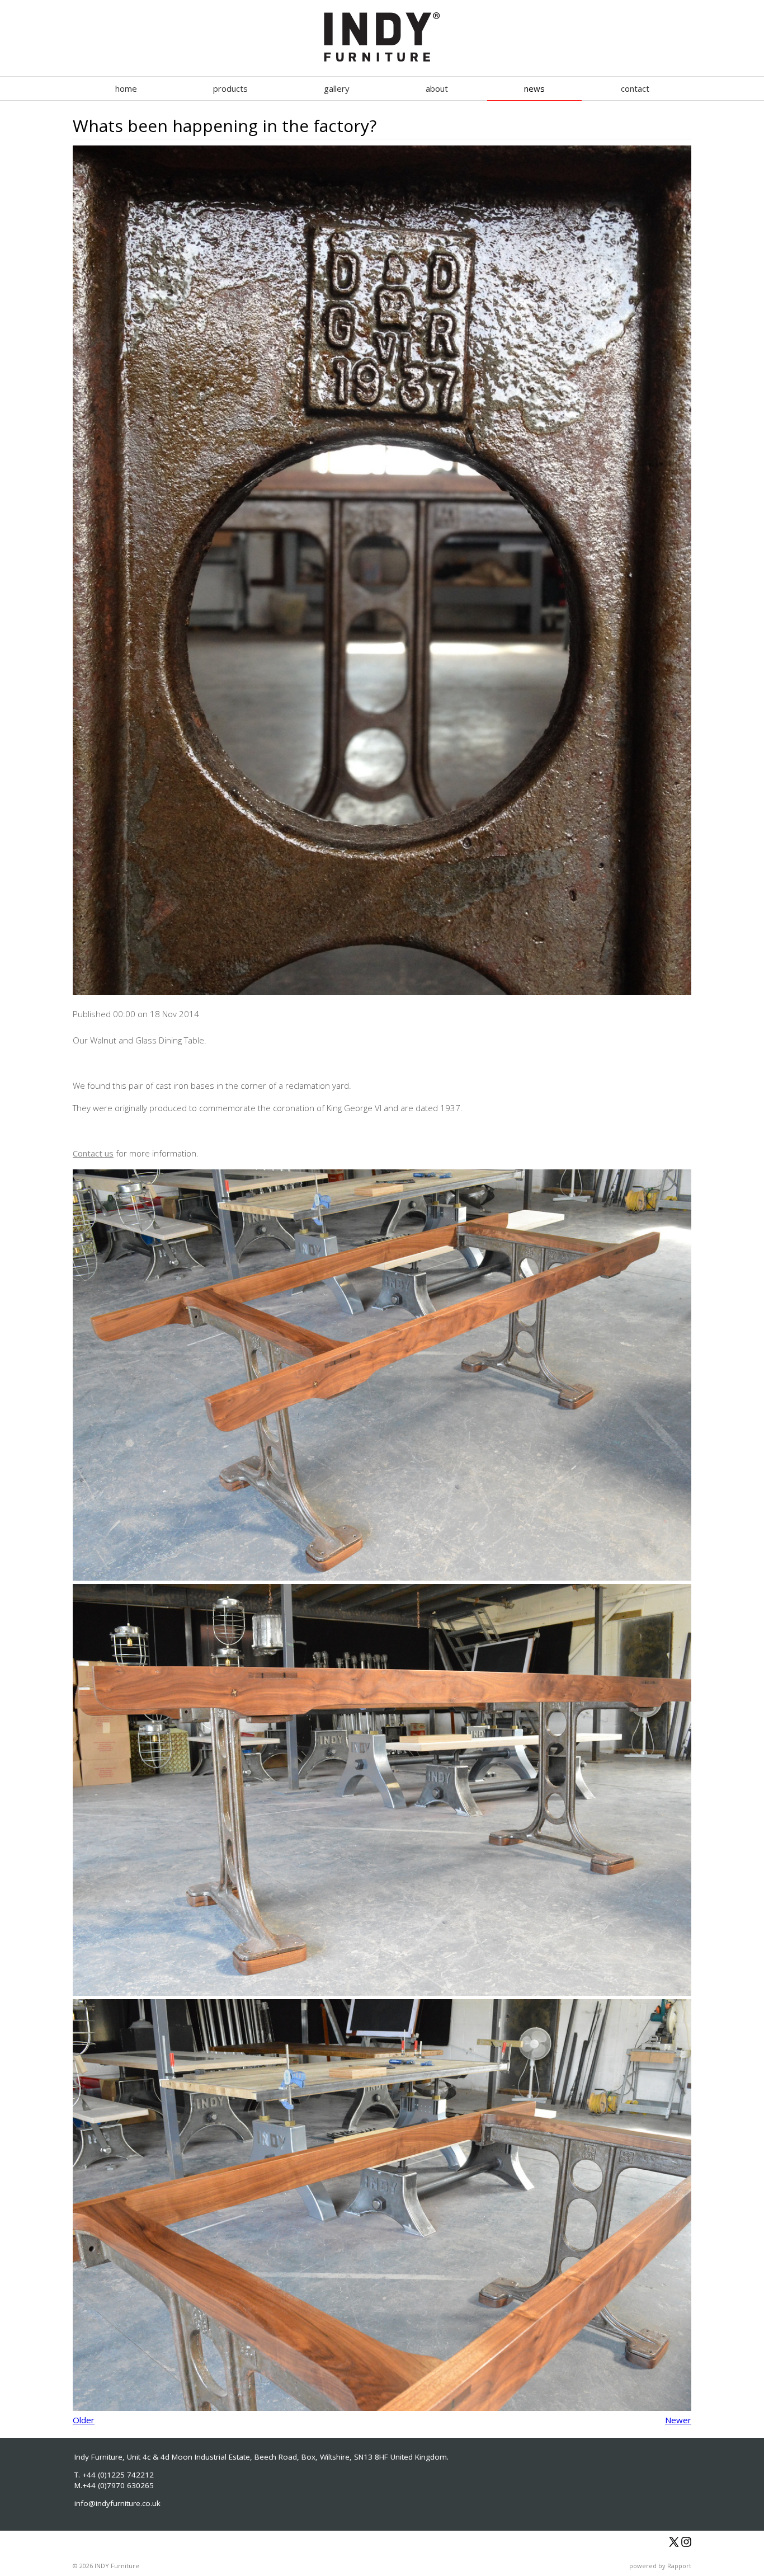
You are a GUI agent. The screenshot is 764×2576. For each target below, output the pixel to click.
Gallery (337, 88)
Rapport (679, 2566)
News (534, 88)
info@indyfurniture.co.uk (117, 2503)
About (437, 88)
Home (126, 88)
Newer (678, 2420)
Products (230, 88)
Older (84, 2420)
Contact (635, 88)
